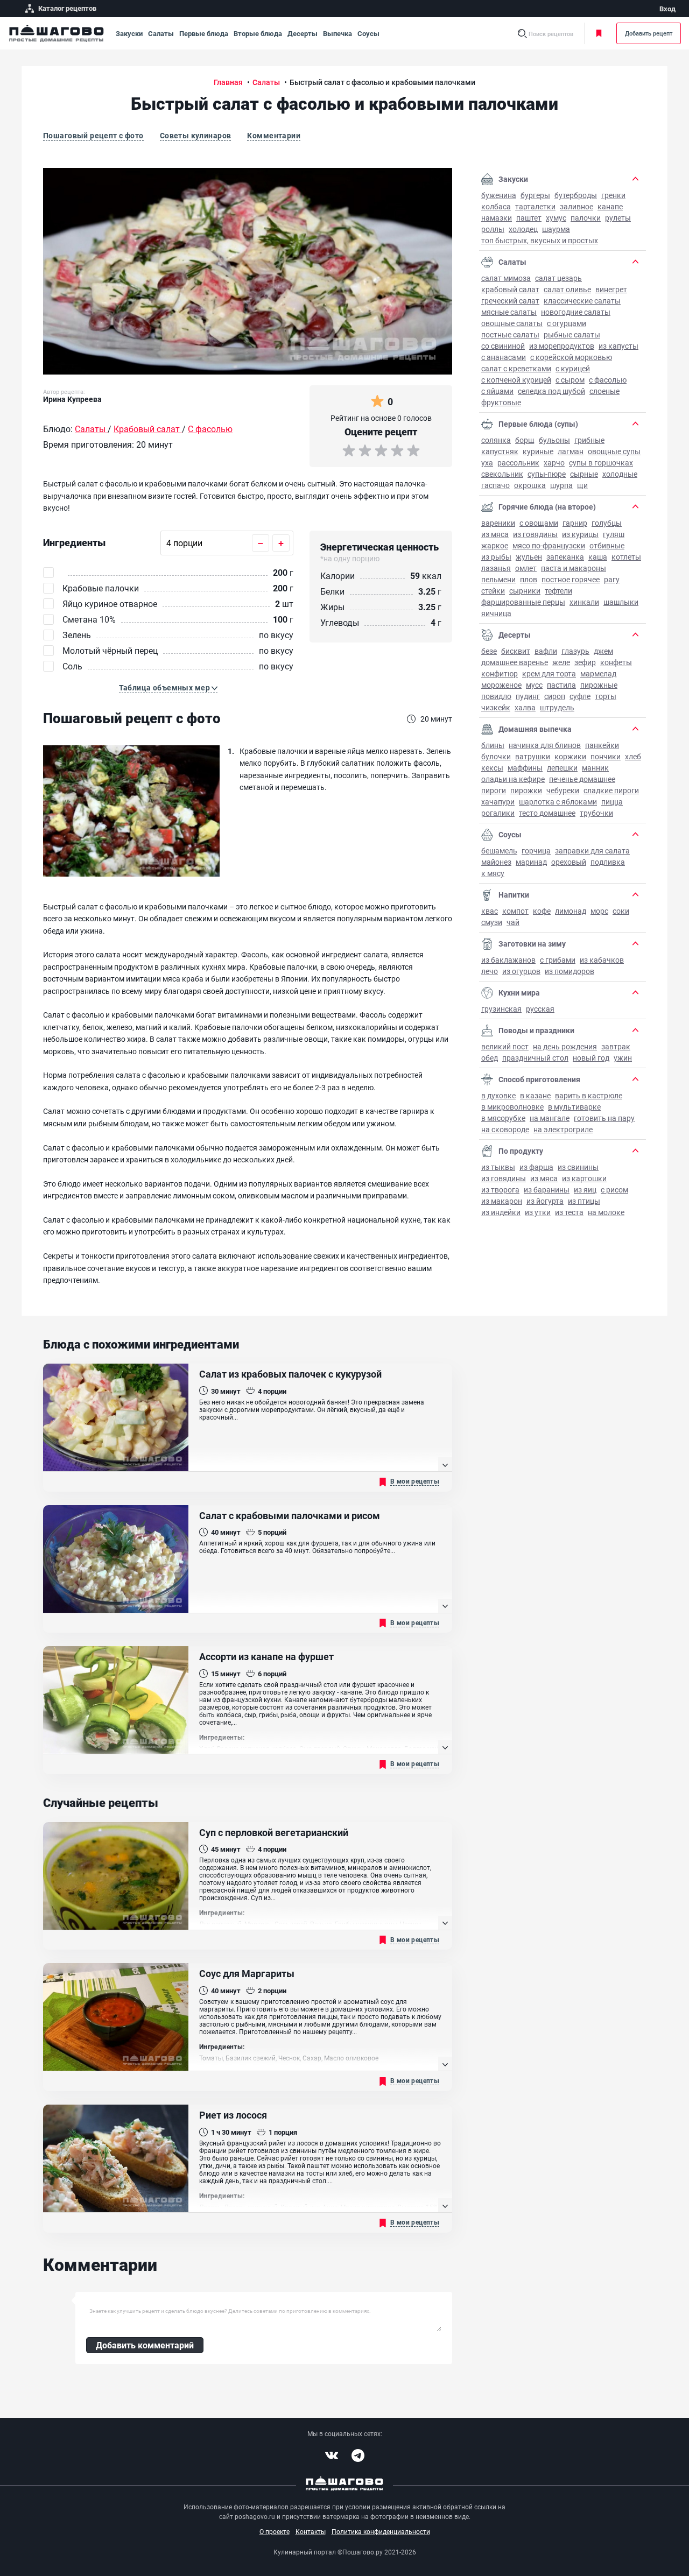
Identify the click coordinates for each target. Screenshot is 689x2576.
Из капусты (618, 346)
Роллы (493, 229)
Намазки (497, 218)
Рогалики (498, 813)
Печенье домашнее (582, 779)
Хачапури (498, 802)
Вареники (498, 523)
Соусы (368, 33)
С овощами (539, 523)
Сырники (525, 591)
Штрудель (557, 707)
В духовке (498, 1095)
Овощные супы (614, 451)
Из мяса (495, 534)
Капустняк (500, 451)
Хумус (556, 218)
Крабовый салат (510, 289)
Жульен (529, 557)
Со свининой (503, 346)
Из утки (538, 1212)
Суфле (580, 696)
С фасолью (608, 380)
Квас (490, 911)
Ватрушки (533, 756)
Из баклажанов (508, 960)
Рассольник (518, 463)
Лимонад (571, 911)
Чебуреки (563, 790)
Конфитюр (500, 673)
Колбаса (496, 206)
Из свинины (578, 1167)
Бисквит (516, 651)
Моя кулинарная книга (600, 33)
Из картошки (584, 1178)
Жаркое (495, 545)
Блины (493, 745)
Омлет (526, 568)
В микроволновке (512, 1107)
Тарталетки (535, 206)
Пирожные (599, 685)
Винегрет (611, 289)
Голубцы (607, 523)
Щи (582, 485)
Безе (489, 651)
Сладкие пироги (611, 790)
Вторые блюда (258, 33)
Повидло (496, 696)
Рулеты (618, 218)
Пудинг (528, 696)
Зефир (585, 662)
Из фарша (536, 1167)
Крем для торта (549, 673)
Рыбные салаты (572, 334)
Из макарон (502, 1201)
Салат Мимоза (506, 278)
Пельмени (498, 579)
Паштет (529, 218)
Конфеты (616, 662)
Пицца (612, 802)
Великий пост (505, 1046)
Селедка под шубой (551, 391)
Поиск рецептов (551, 34)
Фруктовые (501, 402)
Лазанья (496, 568)
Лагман (571, 451)
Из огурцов (521, 971)
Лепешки (562, 768)
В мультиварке (574, 1107)
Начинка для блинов (545, 745)
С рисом (614, 1190)
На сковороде (505, 1129)
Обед (490, 1058)
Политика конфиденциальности (381, 2531)
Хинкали (584, 602)
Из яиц (585, 1190)
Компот (515, 911)
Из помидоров (570, 971)
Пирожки (526, 790)
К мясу (493, 873)
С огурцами (567, 323)
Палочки (586, 218)
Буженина (499, 195)
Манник (595, 768)
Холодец (523, 229)
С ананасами (504, 357)
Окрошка (530, 485)
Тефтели (558, 591)
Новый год (591, 1058)
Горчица (536, 851)
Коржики (570, 756)
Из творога (500, 1190)
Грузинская (501, 1009)
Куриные (538, 451)
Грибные (589, 440)
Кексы (492, 768)
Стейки (493, 591)
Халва (525, 707)
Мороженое (501, 685)
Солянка (496, 440)
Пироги (494, 790)
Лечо (490, 971)
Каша (598, 557)
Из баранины (547, 1190)
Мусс (534, 685)
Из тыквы (498, 1167)
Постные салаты (510, 334)
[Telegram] (358, 2455)
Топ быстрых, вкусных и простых (540, 240)
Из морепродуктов (562, 346)
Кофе (542, 911)
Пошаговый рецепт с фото (93, 135)
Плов (529, 579)
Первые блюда (204, 33)
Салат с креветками (516, 368)
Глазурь (575, 651)
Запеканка (565, 557)
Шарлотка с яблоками (558, 802)
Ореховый (569, 862)
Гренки (613, 195)
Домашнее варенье (515, 662)
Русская (540, 1009)
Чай (513, 922)
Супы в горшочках (601, 463)
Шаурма (556, 229)
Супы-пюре (547, 474)
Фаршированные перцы (523, 602)
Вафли (546, 651)
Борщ (525, 440)
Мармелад (598, 673)
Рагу (612, 579)
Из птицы (584, 1201)
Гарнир (575, 523)
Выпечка (338, 33)
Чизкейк (496, 707)
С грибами (558, 960)
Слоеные (604, 391)
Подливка (608, 862)
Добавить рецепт (649, 33)
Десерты (303, 33)
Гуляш (614, 534)
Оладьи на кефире (513, 779)
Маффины (525, 768)
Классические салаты (582, 301)
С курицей (573, 368)
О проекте (275, 2531)
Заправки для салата (592, 851)
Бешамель (499, 851)
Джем (603, 651)
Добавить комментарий (145, 2345)
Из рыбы (496, 557)
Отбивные (607, 545)
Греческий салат (510, 301)
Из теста (569, 1212)
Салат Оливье (567, 289)
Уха (487, 463)
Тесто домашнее (547, 813)
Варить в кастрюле (589, 1095)
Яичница (496, 613)
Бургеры (535, 195)
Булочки (496, 756)
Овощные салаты (512, 323)
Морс (599, 911)
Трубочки (596, 813)
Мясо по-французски (549, 545)
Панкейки (602, 745)
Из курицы (580, 534)
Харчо (554, 463)
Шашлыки (621, 602)
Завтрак (616, 1046)
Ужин (623, 1058)
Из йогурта (545, 1201)
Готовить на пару (604, 1118)
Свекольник (502, 474)
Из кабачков (602, 960)
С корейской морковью (571, 357)
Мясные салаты (509, 312)
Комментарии (274, 135)
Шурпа (561, 485)
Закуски (129, 33)
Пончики (606, 756)
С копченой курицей (516, 380)
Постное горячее (571, 579)
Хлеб (633, 756)
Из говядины (535, 534)
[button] (168, 688)
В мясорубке (503, 1118)
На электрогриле (563, 1129)
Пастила (561, 685)
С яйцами (497, 391)
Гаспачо (495, 485)
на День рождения (565, 1046)
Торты (606, 696)
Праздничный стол (535, 1058)
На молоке (606, 1212)
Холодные (620, 474)
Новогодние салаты (576, 312)
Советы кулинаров (196, 135)
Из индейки (501, 1212)
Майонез (496, 862)
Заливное (576, 206)
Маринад (531, 862)
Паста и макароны (574, 568)
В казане (535, 1095)
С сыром (570, 380)
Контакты (311, 2531)
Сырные (584, 474)
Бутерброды (576, 195)
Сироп (555, 696)
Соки (621, 911)
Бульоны (554, 440)
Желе (561, 662)
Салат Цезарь (558, 278)
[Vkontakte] (332, 2455)
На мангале (550, 1118)
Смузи (492, 922)
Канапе (610, 206)
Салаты (161, 33)
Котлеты (626, 557)
